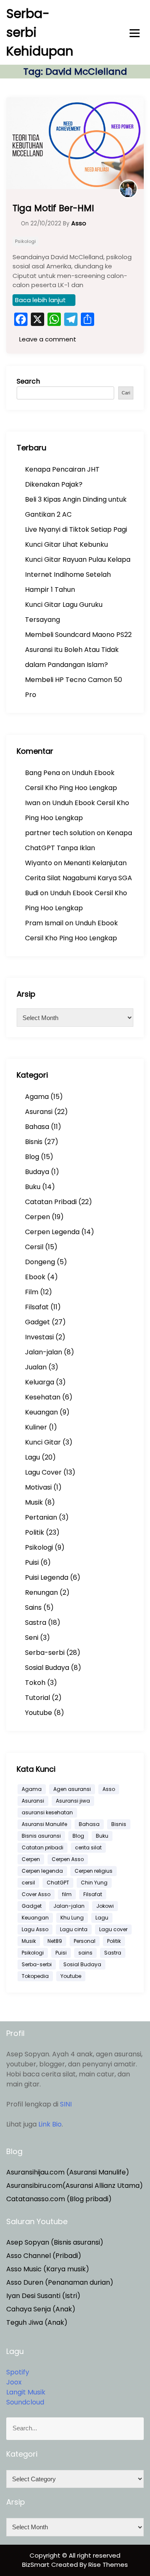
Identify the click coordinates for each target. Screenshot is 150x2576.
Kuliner (36, 1427)
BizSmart (37, 2565)
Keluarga (40, 1382)
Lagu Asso (35, 1929)
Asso (109, 1789)
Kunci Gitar (43, 1442)
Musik (34, 1502)
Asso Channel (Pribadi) (44, 2256)
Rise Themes (108, 2565)
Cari (126, 393)
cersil (28, 1883)
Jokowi (105, 1906)
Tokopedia (35, 1976)
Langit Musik (26, 2392)
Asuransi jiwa (73, 1801)
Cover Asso (36, 1894)
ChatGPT (58, 1883)
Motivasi (38, 1487)
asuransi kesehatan (47, 1812)
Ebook (35, 1277)
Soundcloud (25, 2402)
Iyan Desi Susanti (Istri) (43, 2296)
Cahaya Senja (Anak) (41, 2309)
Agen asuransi (72, 1789)
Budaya (37, 1172)
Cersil (34, 1247)
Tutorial (37, 1698)
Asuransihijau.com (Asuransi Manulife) (68, 2172)
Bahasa (37, 1127)
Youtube (39, 1713)
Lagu (32, 1457)
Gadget (37, 1322)
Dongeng (40, 1262)
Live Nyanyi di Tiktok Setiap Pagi (76, 529)
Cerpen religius (94, 1871)
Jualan (36, 1367)
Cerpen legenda (42, 1871)
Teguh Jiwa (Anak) (37, 2322)
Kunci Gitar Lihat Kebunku (66, 544)
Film (32, 1292)
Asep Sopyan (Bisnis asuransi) (55, 2242)
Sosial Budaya (47, 1668)
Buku (33, 1187)
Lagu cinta (74, 1929)
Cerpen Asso (68, 1859)
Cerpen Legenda (52, 1232)
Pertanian (41, 1517)
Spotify (18, 2372)
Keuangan (41, 1412)
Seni (32, 1638)
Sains (33, 1607)
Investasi (39, 1337)
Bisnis (34, 1142)
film (67, 1894)
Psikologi (25, 241)
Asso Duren (25, 2282)
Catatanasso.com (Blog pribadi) (59, 2199)
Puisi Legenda (47, 1577)
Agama (37, 1097)
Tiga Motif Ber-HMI (53, 208)
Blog (32, 1157)
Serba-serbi (45, 1653)
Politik (35, 1532)
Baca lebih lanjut (40, 300)
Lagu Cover (43, 1472)
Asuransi (39, 1112)
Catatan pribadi (42, 1847)
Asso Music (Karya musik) (48, 2269)
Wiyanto (39, 863)
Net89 (55, 1941)
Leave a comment (47, 339)
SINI (66, 2104)
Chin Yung (94, 1883)
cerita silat (88, 1847)
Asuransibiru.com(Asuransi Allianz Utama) (75, 2186)
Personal (85, 1941)
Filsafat (37, 1307)
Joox (14, 2382)
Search (28, 381)
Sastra (36, 1623)
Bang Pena (42, 773)
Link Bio (50, 2124)
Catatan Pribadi (51, 1202)
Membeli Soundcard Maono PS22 (78, 635)
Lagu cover (113, 1929)
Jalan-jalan (44, 1352)
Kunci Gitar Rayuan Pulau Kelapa (78, 559)
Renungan (41, 1592)
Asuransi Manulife (44, 1824)
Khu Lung (72, 1918)
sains (85, 1953)
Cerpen (37, 1217)
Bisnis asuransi (41, 1836)
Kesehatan (43, 1397)
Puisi (32, 1562)
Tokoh (35, 1683)
